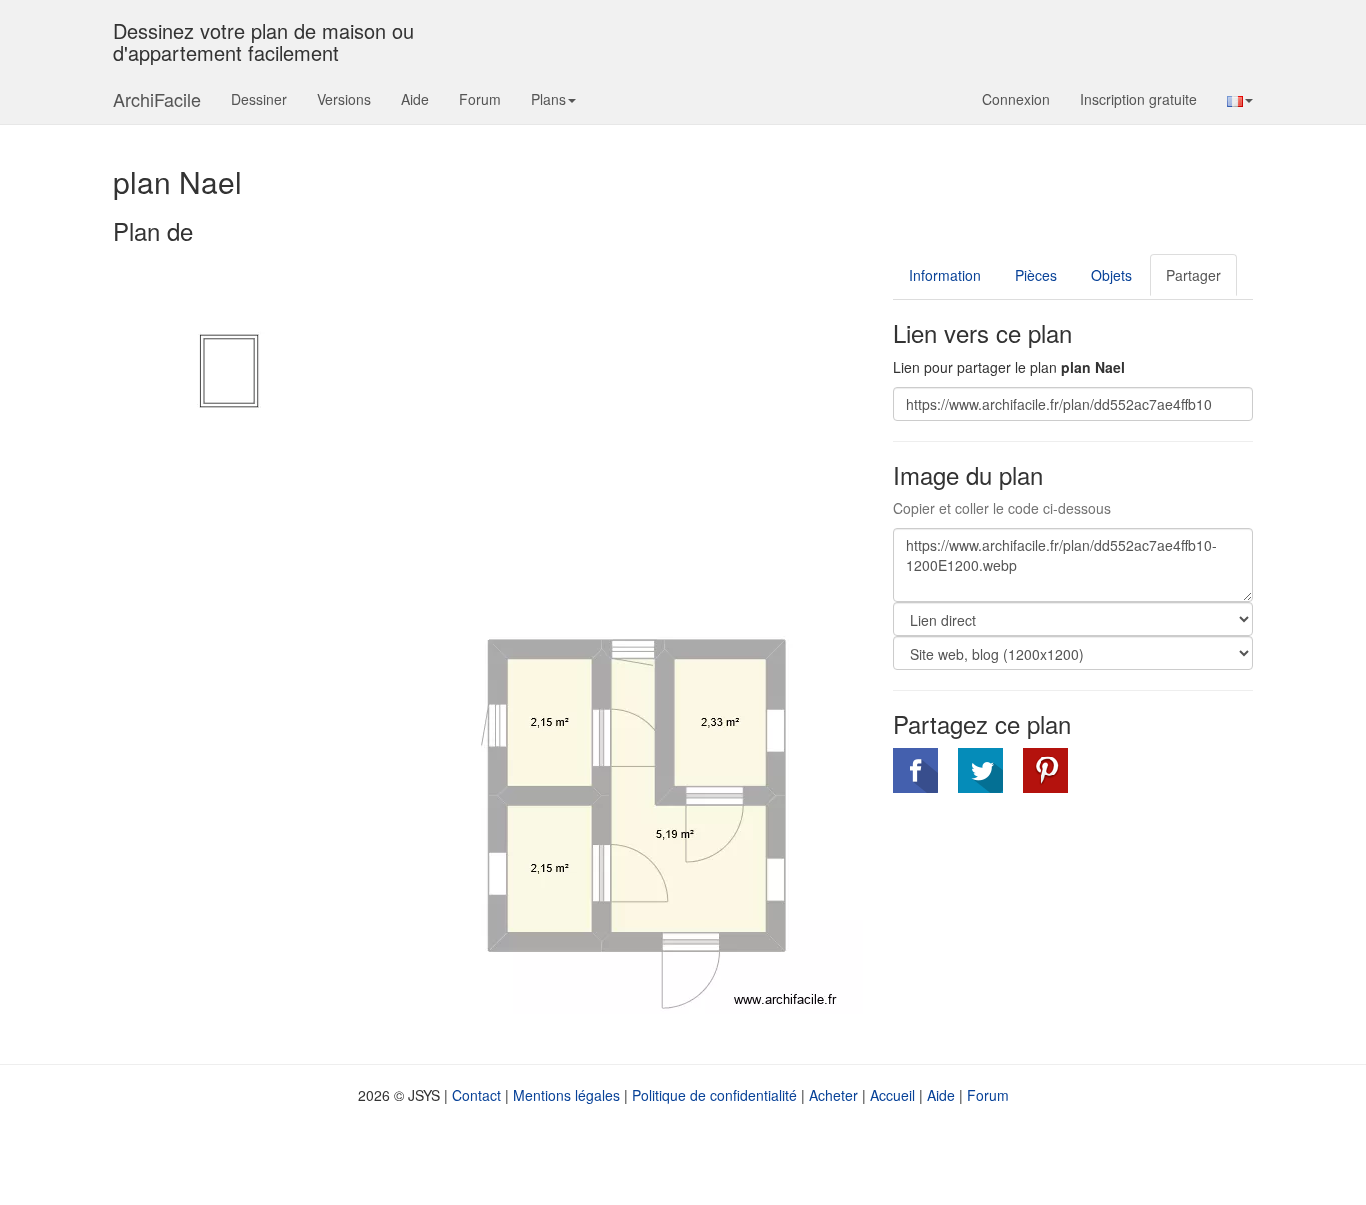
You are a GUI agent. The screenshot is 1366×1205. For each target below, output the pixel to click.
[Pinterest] (1045, 770)
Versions (344, 99)
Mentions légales (566, 1095)
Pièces (1036, 275)
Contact (476, 1095)
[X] (980, 770)
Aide (415, 99)
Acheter (833, 1095)
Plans (548, 99)
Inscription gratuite (1138, 99)
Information (945, 275)
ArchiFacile (157, 99)
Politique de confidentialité (714, 1095)
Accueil (892, 1095)
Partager (1193, 275)
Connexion (1016, 99)
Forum (480, 99)
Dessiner (259, 99)
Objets (1111, 275)
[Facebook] (915, 770)
